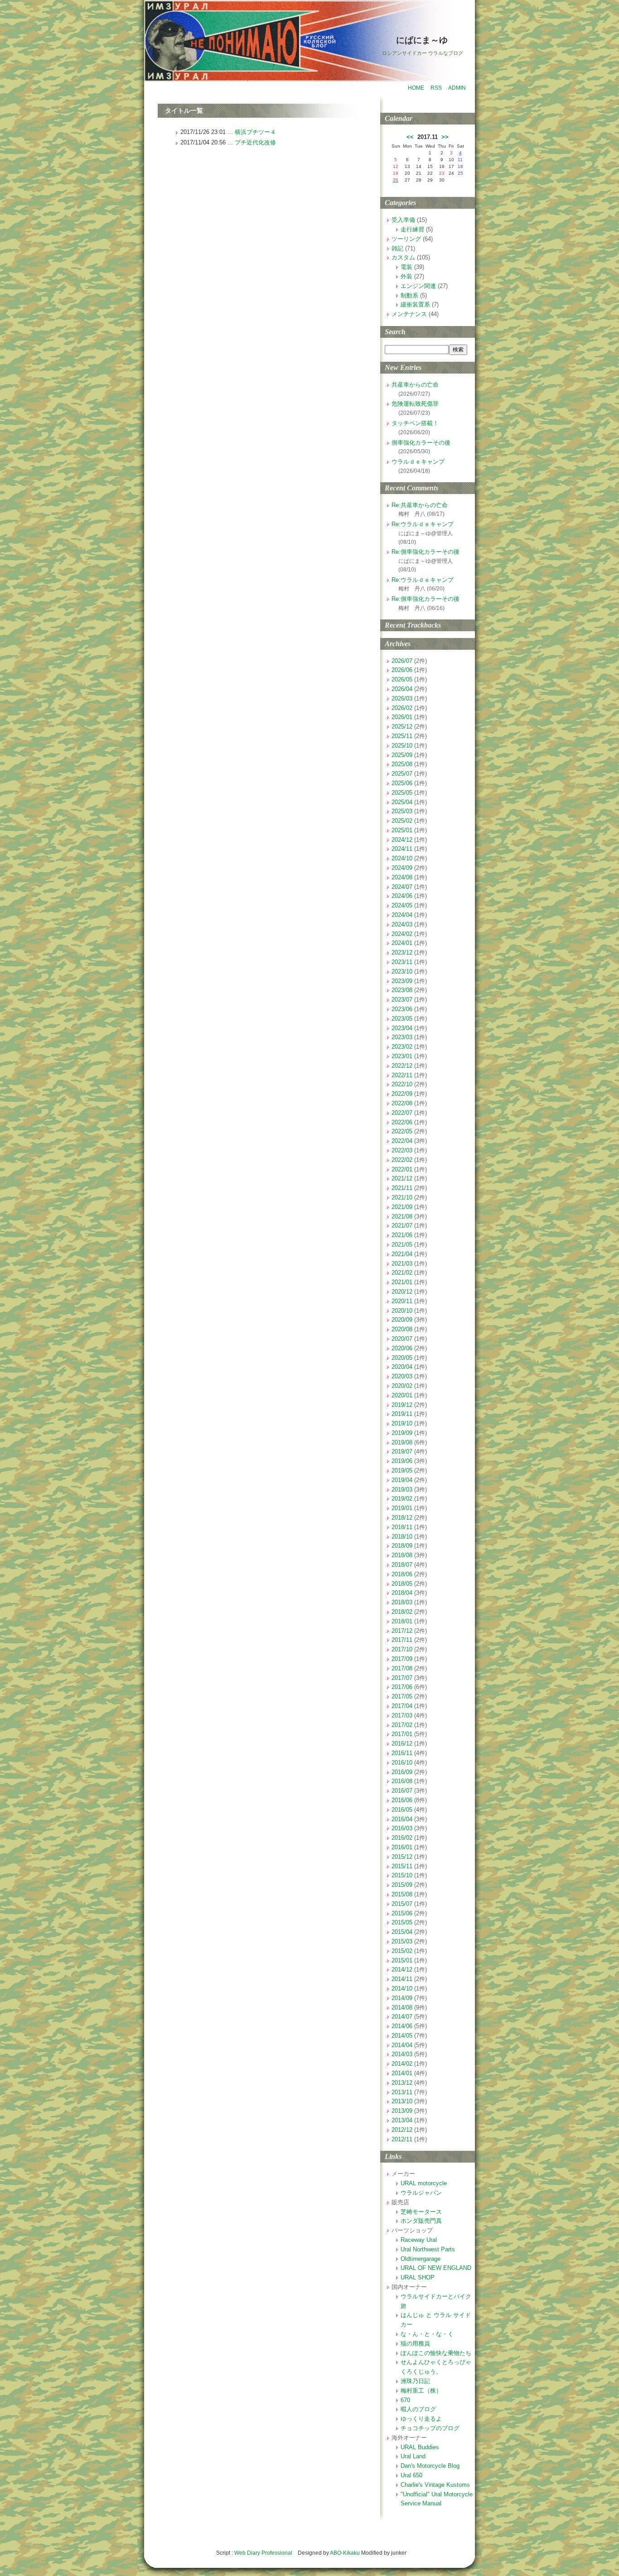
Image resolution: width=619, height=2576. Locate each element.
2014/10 (402, 1988)
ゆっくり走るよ (421, 2419)
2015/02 (402, 1951)
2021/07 (402, 1226)
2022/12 (402, 1066)
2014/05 (402, 2036)
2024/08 (402, 877)
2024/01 (402, 943)
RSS (436, 88)
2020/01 (402, 1395)
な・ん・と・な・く (427, 2334)
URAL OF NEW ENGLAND (436, 2268)
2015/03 (402, 1941)
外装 (406, 276)
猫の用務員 (415, 2343)
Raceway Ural (419, 2240)
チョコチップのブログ (430, 2428)
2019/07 (402, 1451)
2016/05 (402, 1810)
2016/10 (402, 1763)
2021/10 (402, 1197)
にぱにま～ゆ (422, 40)
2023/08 (402, 990)
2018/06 (402, 1574)
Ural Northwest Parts (428, 2249)
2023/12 (402, 952)
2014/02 (402, 2064)
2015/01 (402, 1960)
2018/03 (402, 1602)
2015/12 (402, 1857)
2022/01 (402, 1169)
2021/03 (402, 1264)
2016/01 (402, 1847)
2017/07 (402, 1678)
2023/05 (402, 1019)
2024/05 (402, 905)
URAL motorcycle (424, 2183)
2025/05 (402, 793)
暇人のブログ (418, 2409)
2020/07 (402, 1339)
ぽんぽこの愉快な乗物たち (436, 2353)
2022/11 (402, 1075)
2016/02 (402, 1838)
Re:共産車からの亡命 (420, 505)
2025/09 (402, 755)
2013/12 (402, 2083)
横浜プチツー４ (255, 132)
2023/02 (402, 1047)
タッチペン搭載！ (415, 423)
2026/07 (402, 661)
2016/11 (402, 1753)
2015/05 (402, 1922)
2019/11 (402, 1414)
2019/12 (402, 1405)
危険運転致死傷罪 (415, 404)
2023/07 (402, 1000)
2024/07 (402, 887)
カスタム (403, 257)
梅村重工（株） (421, 2391)
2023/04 (402, 1028)
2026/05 (402, 679)
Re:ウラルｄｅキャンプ (423, 524)
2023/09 (402, 981)
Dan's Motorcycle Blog (430, 2466)
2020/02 (402, 1386)
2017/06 (402, 1687)
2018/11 (402, 1527)
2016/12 (402, 1744)
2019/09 (402, 1433)
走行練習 (412, 229)
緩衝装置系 (415, 305)
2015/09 (402, 1885)
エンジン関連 (418, 286)
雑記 (397, 248)
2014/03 (402, 2054)
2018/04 (402, 1593)
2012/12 (402, 2130)
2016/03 (402, 1828)
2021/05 (402, 1245)
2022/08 (402, 1103)
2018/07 (402, 1565)
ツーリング (406, 239)
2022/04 (402, 1141)
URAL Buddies (420, 2447)
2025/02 (402, 821)
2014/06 (402, 2026)
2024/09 (402, 868)
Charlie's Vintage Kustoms (435, 2485)
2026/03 (402, 698)
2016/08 (402, 1781)
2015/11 (402, 1866)
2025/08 (402, 764)
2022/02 (402, 1160)
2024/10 (402, 858)
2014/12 (402, 1969)
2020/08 (402, 1329)
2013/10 (402, 2101)
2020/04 (402, 1367)
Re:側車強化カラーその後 (426, 552)
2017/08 (402, 1668)
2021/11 (402, 1188)
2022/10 (402, 1084)
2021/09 (402, 1207)
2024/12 (402, 840)
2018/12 (402, 1518)
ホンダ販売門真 (421, 2221)
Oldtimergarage (421, 2259)
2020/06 (402, 1348)
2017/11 (402, 1640)
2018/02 (402, 1612)
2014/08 (402, 2008)
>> (445, 137)
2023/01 (402, 1056)
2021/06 (402, 1235)
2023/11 (402, 962)
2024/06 (402, 896)
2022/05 (402, 1131)
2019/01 (402, 1508)
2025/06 (402, 783)
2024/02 (402, 934)
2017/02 (402, 1725)
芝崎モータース (421, 2212)
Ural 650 (411, 2475)
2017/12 (402, 1631)
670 (405, 2400)
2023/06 (402, 1009)
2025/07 (402, 774)
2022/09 (402, 1094)
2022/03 (402, 1150)
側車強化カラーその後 (421, 443)
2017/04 (402, 1706)
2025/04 (402, 802)
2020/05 (402, 1358)
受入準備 (403, 220)
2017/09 (402, 1659)
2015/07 (402, 1904)
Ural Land (413, 2456)
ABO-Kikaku (345, 2553)
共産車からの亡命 (415, 385)
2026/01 (402, 717)
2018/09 (402, 1546)
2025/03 (402, 811)
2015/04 (402, 1932)
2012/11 (402, 2139)
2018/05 (402, 1584)
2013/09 (402, 2111)
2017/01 (402, 1734)
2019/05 (402, 1470)
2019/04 (402, 1480)
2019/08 (402, 1442)
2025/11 (402, 736)
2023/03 (402, 1037)
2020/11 (402, 1301)
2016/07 (402, 1791)
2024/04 (402, 915)
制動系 (409, 295)
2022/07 (402, 1113)
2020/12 (402, 1292)
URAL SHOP (418, 2277)
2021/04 (402, 1254)
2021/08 (402, 1216)
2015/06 (402, 1913)
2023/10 (402, 971)
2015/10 (402, 1875)
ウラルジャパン (421, 2193)
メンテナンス (409, 314)
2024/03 (402, 924)
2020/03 (402, 1376)
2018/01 (402, 1621)
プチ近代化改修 (255, 142)
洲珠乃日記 (415, 2381)
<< (410, 137)
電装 (406, 267)
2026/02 (402, 708)
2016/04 (402, 1819)
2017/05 (402, 1696)
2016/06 (402, 1800)
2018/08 (402, 1555)
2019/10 (402, 1423)
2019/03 (402, 1489)
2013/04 (402, 2120)
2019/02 (402, 1499)
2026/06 (402, 670)
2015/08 (402, 1894)
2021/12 (402, 1178)
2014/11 (402, 1979)
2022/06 (402, 1122)
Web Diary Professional (263, 2553)
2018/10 (402, 1537)
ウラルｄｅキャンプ (418, 462)
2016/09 (402, 1772)
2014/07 (402, 2017)
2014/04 (402, 2045)
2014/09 (402, 1998)
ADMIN (457, 88)
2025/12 (402, 727)
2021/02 (402, 1273)
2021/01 (402, 1282)
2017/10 (402, 1649)
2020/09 (402, 1320)
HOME (416, 88)
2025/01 (402, 830)
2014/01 (402, 2073)
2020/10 (402, 1311)
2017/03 (402, 1715)
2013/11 (402, 2092)
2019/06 (402, 1461)
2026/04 (402, 689)
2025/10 (402, 746)
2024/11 (402, 849)
